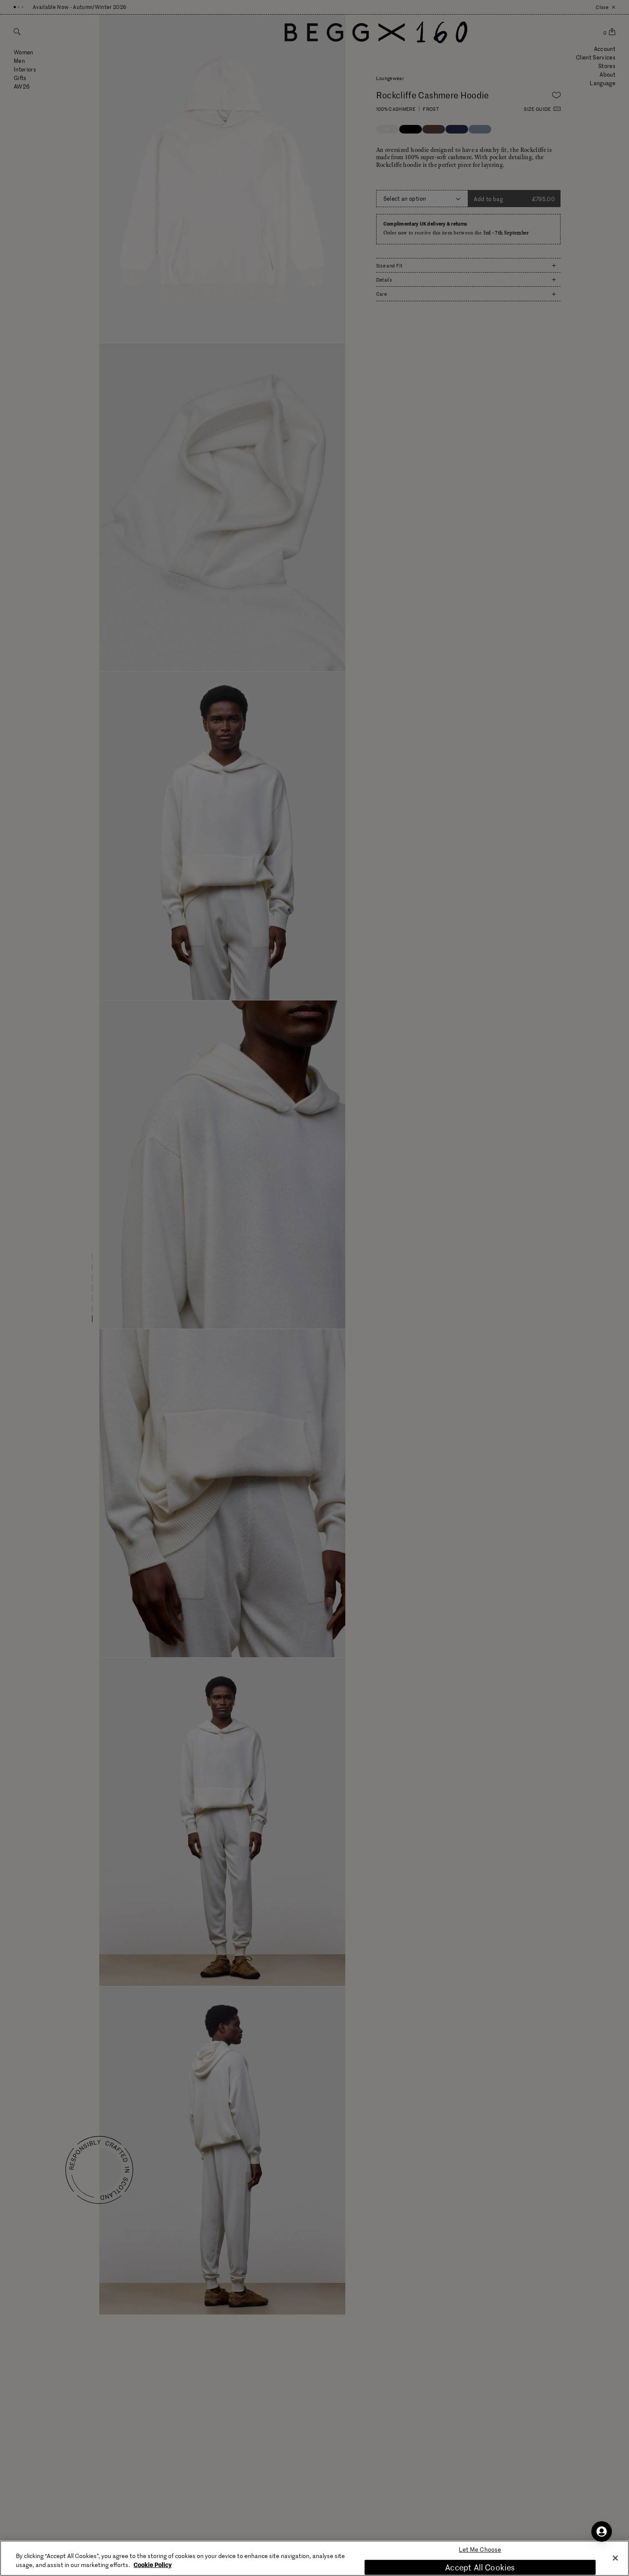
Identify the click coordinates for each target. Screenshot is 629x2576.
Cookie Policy (153, 2564)
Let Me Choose (480, 2550)
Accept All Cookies (480, 2567)
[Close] (615, 2558)
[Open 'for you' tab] (602, 2531)
